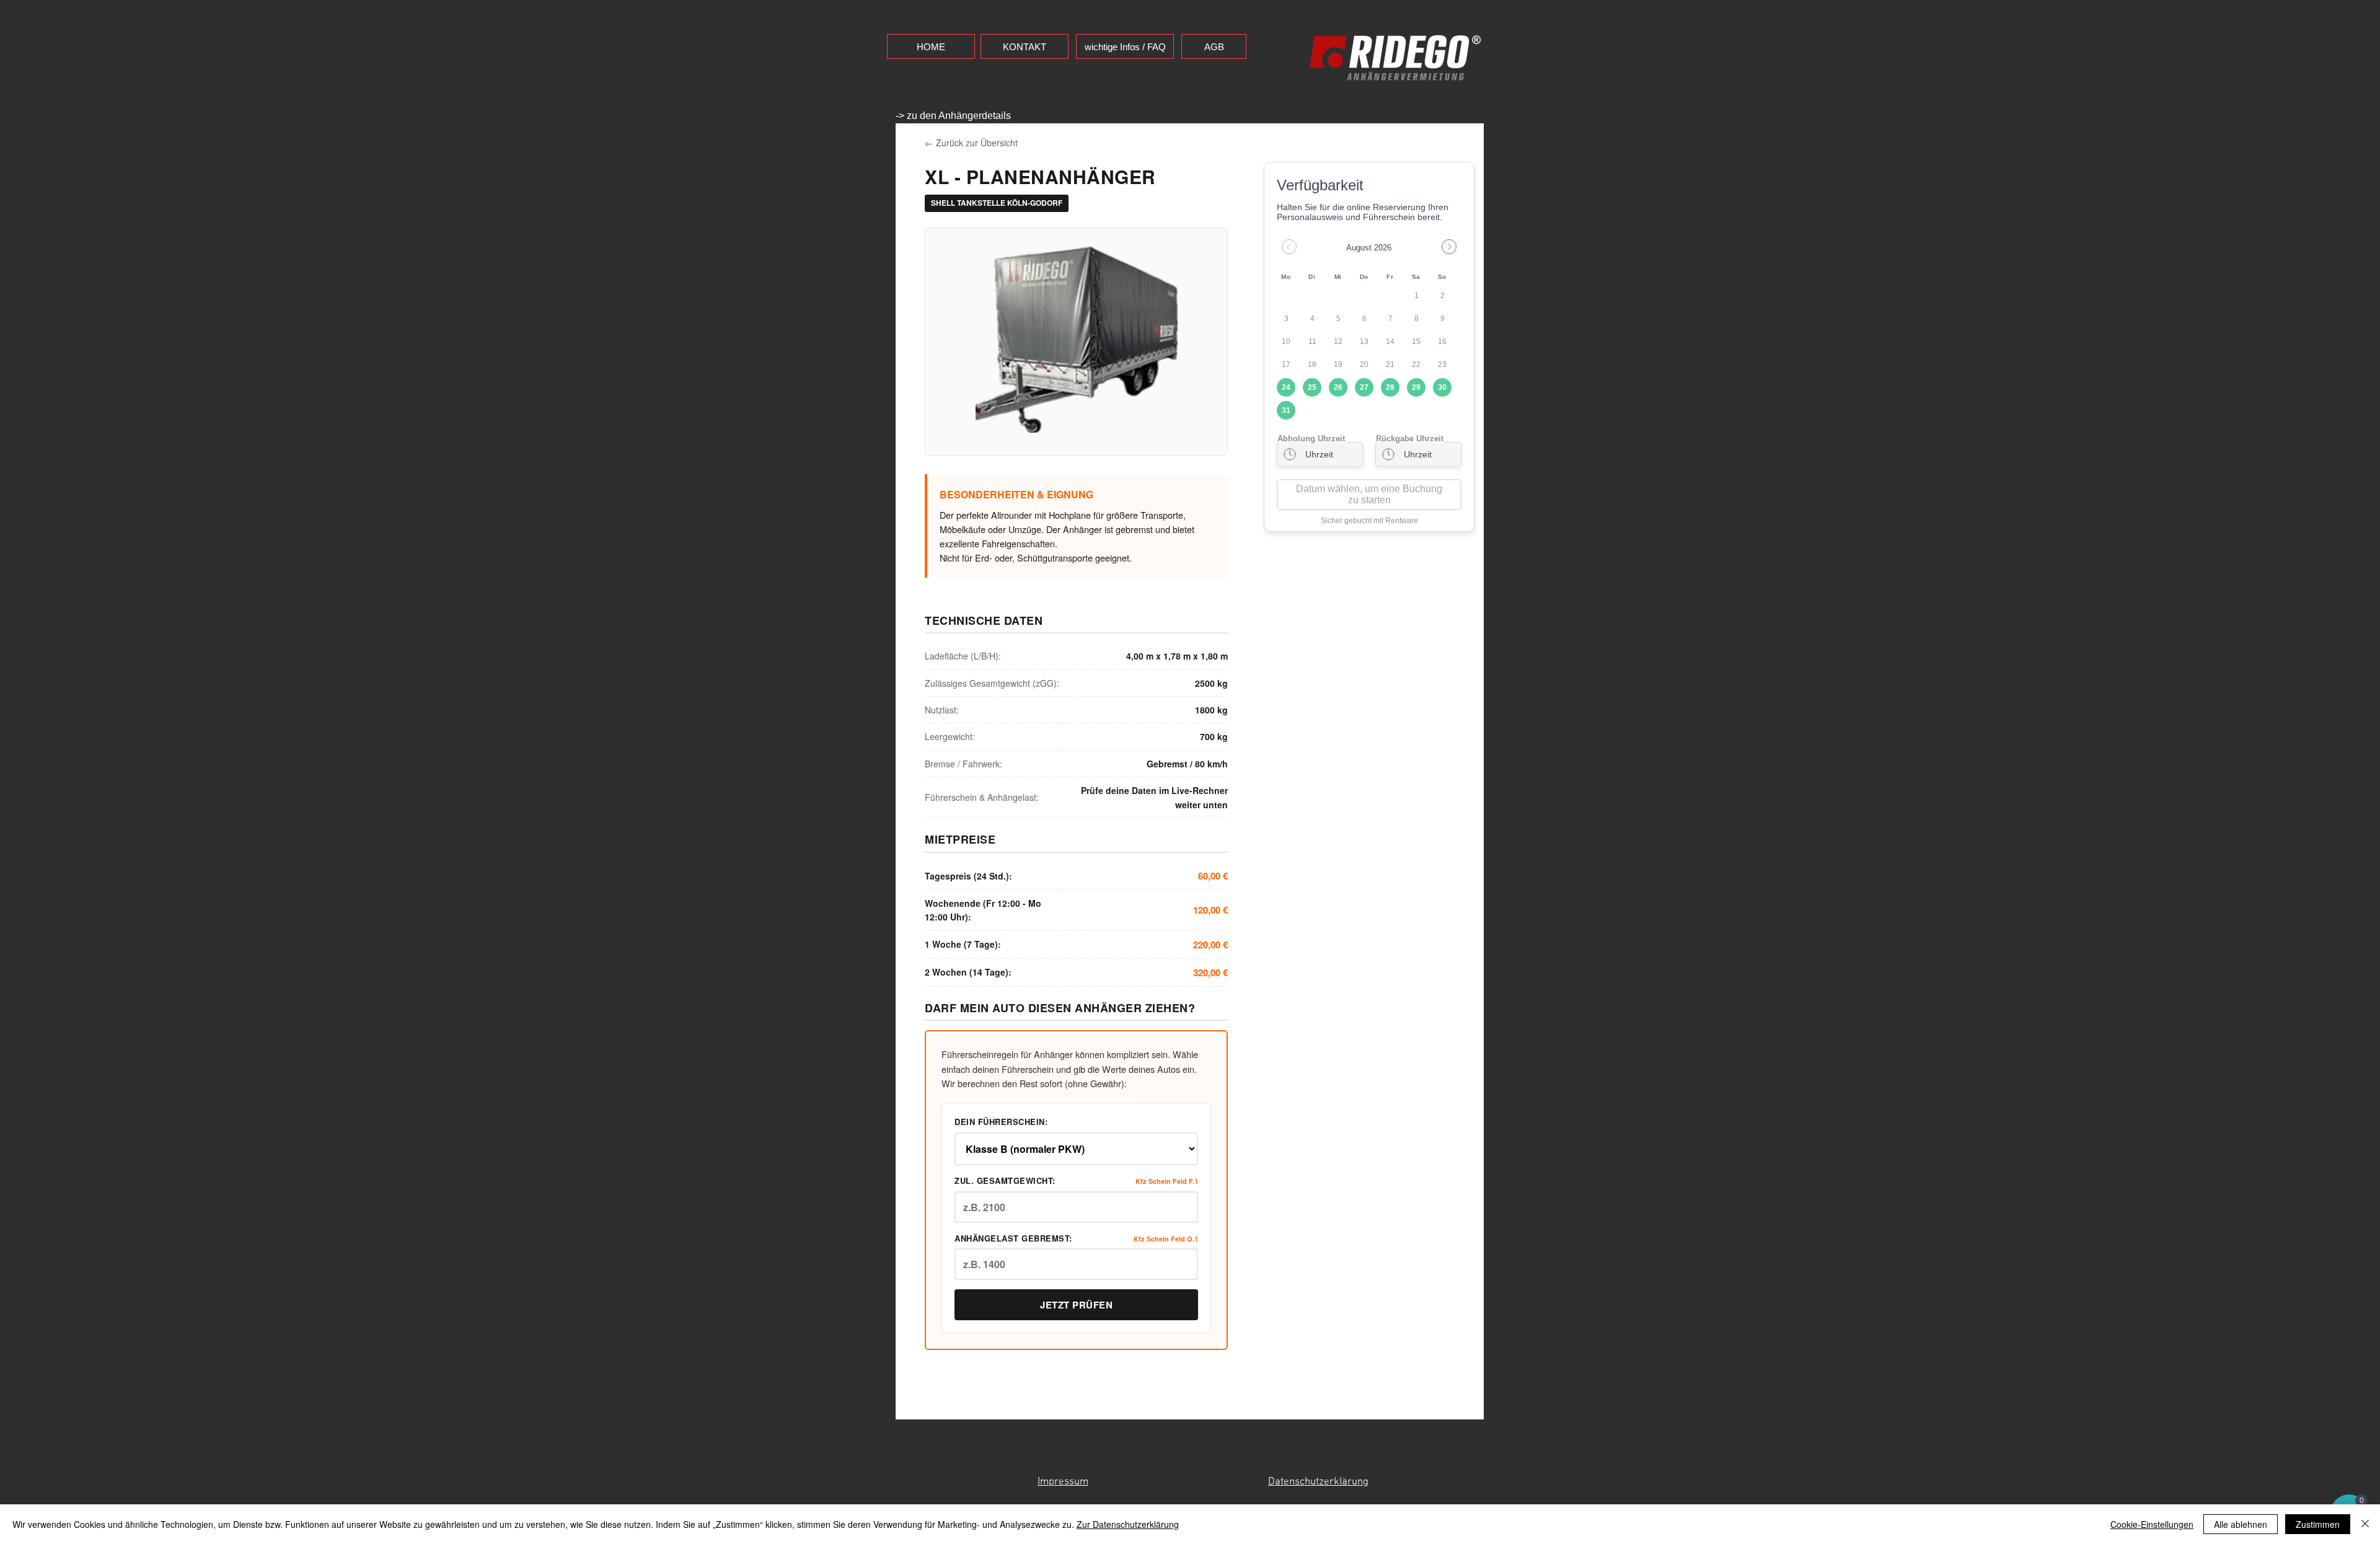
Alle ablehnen (2241, 1524)
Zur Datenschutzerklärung (1128, 1524)
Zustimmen (2318, 1524)
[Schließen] (2365, 1524)
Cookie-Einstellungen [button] (2152, 1524)
